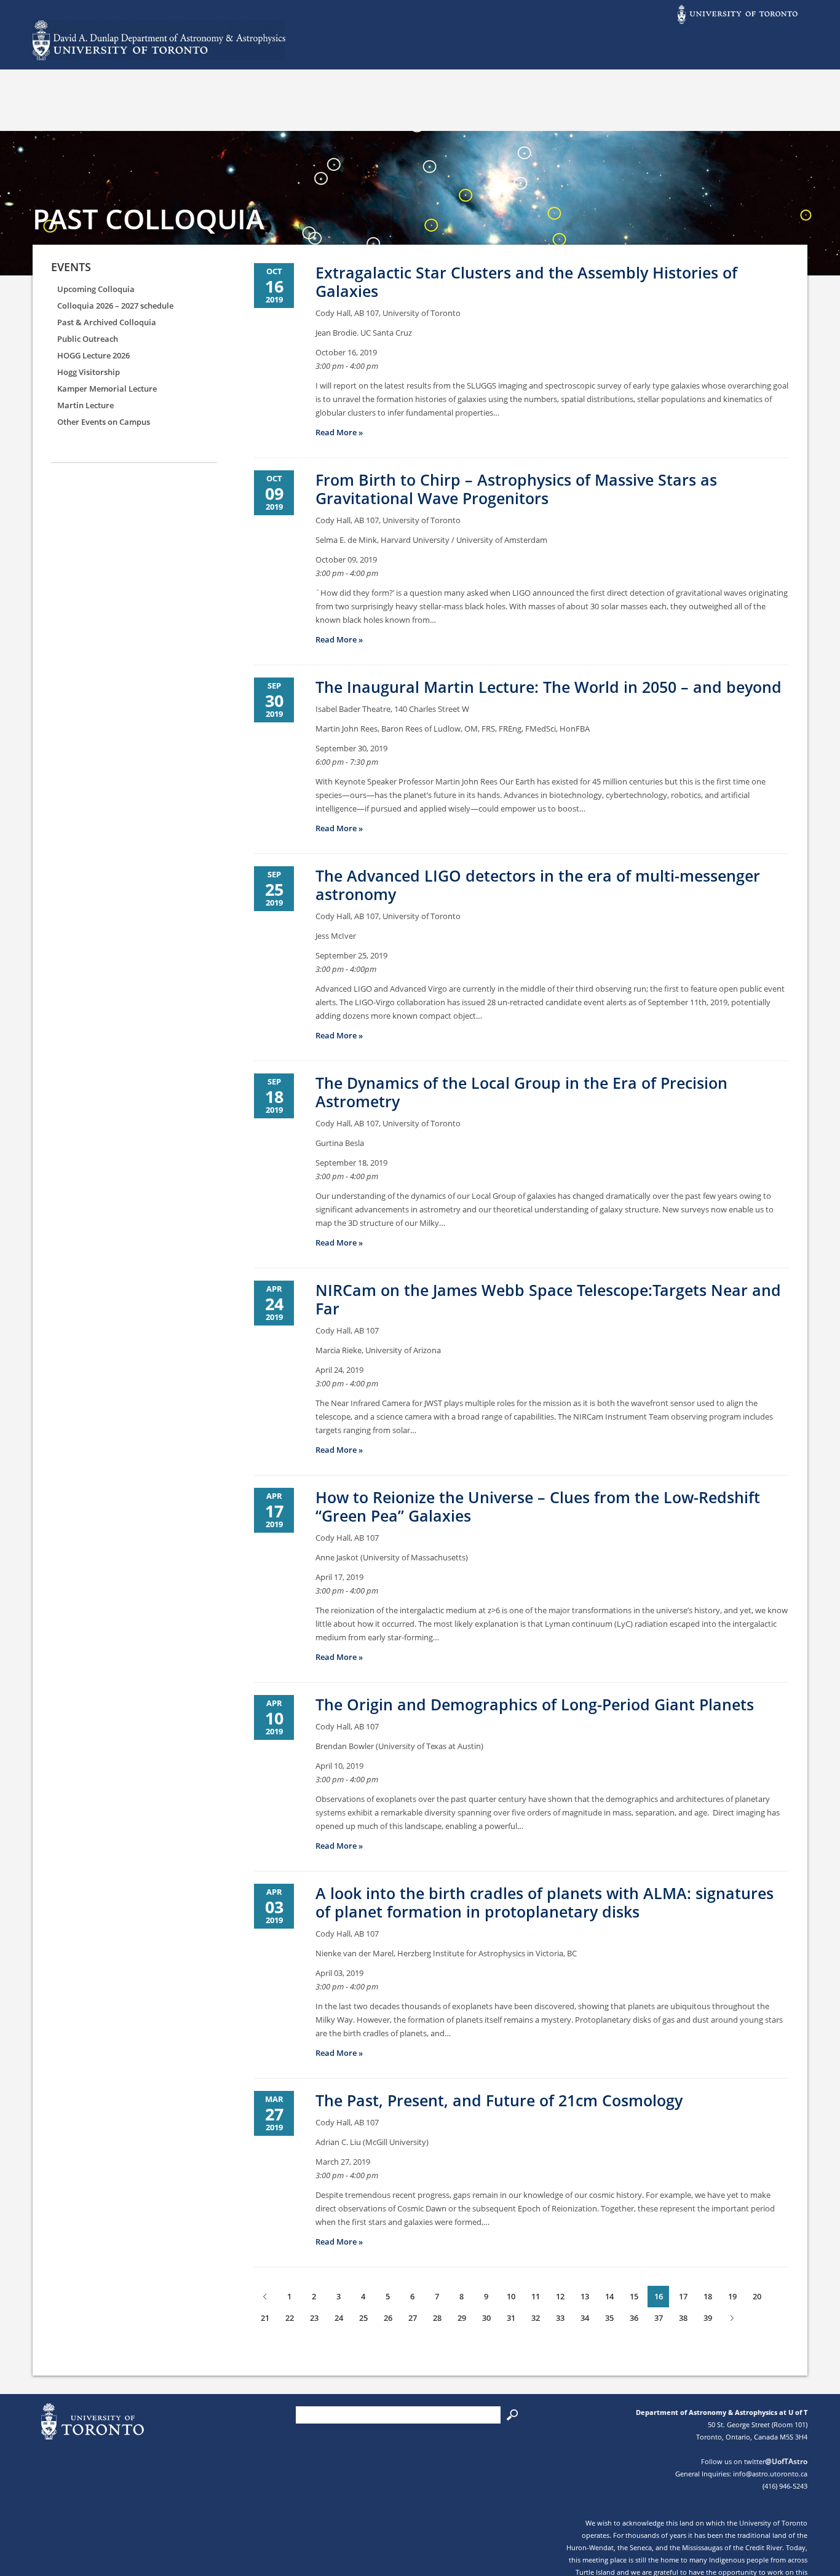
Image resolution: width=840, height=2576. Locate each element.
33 (560, 2318)
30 (486, 2318)
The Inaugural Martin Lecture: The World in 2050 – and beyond (549, 687)
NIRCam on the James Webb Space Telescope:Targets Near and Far (548, 1299)
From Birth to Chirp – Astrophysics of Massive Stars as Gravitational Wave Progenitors (516, 489)
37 (659, 2318)
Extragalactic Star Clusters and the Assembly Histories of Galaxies (526, 282)
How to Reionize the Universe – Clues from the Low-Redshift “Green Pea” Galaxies (538, 1506)
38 (683, 2318)
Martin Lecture (85, 405)
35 (609, 2318)
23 (314, 2318)
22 (290, 2318)
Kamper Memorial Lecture (107, 389)
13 (585, 2296)
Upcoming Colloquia (96, 289)
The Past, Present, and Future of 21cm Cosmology (499, 2100)
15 (634, 2296)
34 (585, 2318)
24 (339, 2318)
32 (536, 2318)
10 (511, 2296)
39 (708, 2318)
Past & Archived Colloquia (107, 322)
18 (708, 2296)
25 (363, 2318)
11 (536, 2296)
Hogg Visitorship (89, 372)
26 (388, 2318)
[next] (732, 2318)
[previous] (265, 2297)
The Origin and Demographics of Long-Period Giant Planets (535, 1704)
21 (265, 2318)
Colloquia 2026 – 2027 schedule (115, 306)
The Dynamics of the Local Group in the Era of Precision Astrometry (521, 1092)
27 (413, 2318)
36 (634, 2318)
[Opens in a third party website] (737, 23)
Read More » (339, 432)
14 (609, 2296)
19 (732, 2296)
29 (462, 2318)
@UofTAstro (786, 2461)
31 (511, 2318)
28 (437, 2318)
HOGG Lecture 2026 (93, 355)
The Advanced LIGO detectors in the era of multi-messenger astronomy (538, 885)
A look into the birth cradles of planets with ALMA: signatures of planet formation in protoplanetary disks (545, 1902)
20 (757, 2296)
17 (683, 2296)
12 (560, 2296)
